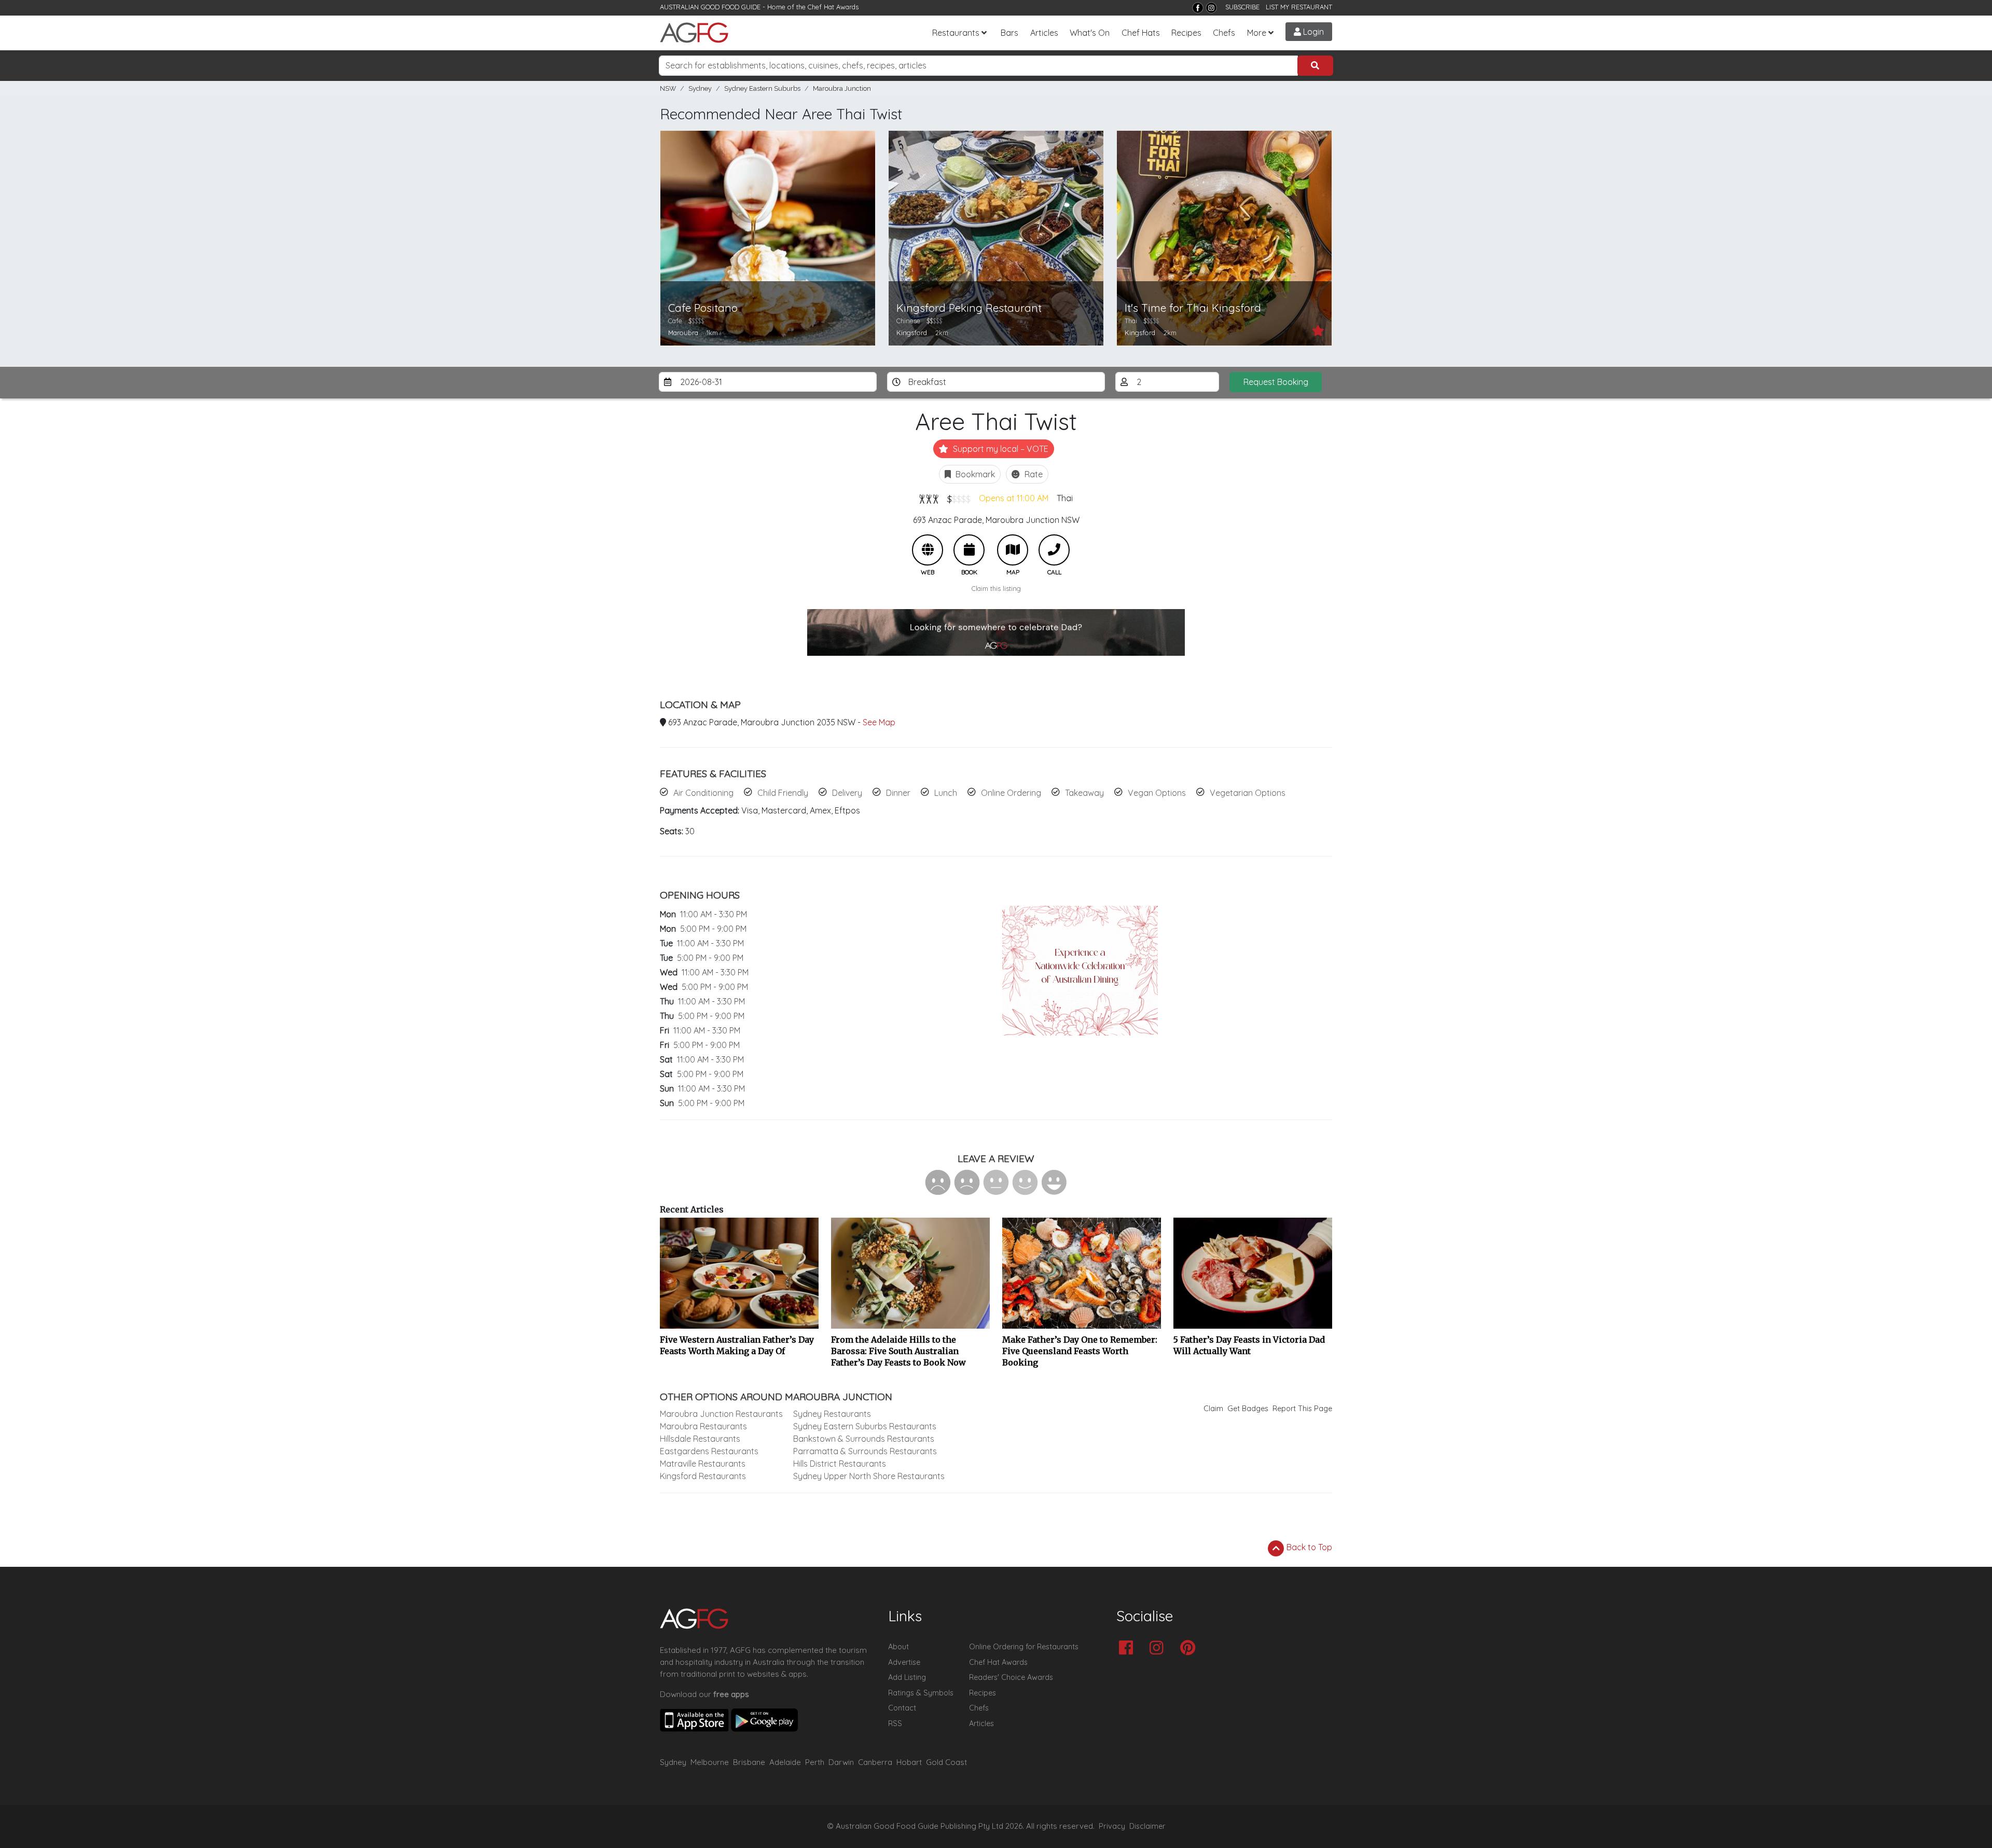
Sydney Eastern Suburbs (762, 88)
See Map (879, 722)
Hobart (909, 1762)
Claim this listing (996, 588)
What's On (1090, 33)
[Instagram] (1211, 8)
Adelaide (785, 1762)
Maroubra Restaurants (703, 1426)
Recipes (1186, 33)
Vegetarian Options (1248, 793)
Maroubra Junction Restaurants (721, 1414)
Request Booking (1276, 382)
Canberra (875, 1762)
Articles (1044, 33)
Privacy (1112, 1826)
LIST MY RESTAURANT (1299, 7)
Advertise (904, 1662)
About (898, 1647)
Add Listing (907, 1677)
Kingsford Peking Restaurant (969, 308)
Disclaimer (1147, 1826)
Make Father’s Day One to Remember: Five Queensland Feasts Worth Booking (1080, 1351)
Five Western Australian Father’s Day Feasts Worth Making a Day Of (737, 1345)
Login (1312, 32)
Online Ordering (1011, 793)
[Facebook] (1198, 8)
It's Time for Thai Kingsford (1193, 308)
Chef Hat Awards (833, 7)
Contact (902, 1708)
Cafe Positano (703, 308)
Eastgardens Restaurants (709, 1451)
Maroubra (683, 333)
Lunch (946, 793)
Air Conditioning (703, 793)
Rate (1033, 474)
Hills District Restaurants (840, 1464)
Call (1054, 550)
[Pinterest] (1190, 1649)
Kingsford (912, 333)
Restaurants (956, 33)
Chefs (1224, 33)
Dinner (898, 793)
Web (928, 550)
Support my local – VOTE (1000, 449)
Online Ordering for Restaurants (1024, 1647)
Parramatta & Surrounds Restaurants (865, 1451)
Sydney (700, 88)
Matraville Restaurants (703, 1464)
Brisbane (749, 1762)
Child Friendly (783, 793)
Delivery (847, 793)
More (1257, 33)
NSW (668, 88)
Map (1013, 550)
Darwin (841, 1762)
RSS (895, 1723)
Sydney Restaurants (832, 1414)
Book (969, 550)
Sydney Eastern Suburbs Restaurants (865, 1426)
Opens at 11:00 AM (1014, 498)
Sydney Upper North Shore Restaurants (869, 1476)
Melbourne (710, 1762)
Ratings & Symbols (921, 1693)
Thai (1065, 498)
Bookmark (974, 474)
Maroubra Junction (842, 88)
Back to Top (1308, 1547)
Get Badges (1248, 1409)
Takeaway (1084, 793)
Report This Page (1302, 1409)
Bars (1009, 33)
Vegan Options (1157, 793)
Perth (815, 1762)
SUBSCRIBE (1242, 7)
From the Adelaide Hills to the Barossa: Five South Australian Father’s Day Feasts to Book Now (898, 1351)
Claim (1213, 1409)
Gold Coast (946, 1762)
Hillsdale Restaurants (700, 1439)
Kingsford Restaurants (703, 1476)
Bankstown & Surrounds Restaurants (864, 1439)
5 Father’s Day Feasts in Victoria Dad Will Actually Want (1249, 1345)
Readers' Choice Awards (1011, 1677)
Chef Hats (1141, 33)
